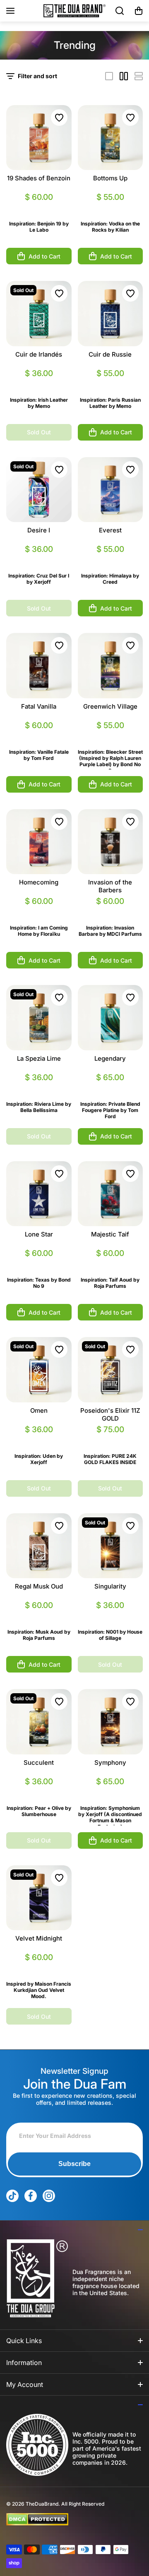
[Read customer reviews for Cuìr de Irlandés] (39, 383)
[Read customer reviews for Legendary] (111, 1087)
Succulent (39, 1762)
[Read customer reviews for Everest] (111, 559)
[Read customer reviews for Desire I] (39, 559)
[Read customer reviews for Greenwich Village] (111, 735)
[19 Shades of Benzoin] (39, 138)
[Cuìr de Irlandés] (39, 314)
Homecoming (39, 882)
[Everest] (111, 490)
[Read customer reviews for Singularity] (111, 1615)
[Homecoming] (39, 842)
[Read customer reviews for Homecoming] (39, 911)
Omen (39, 1410)
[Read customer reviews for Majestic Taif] (111, 1263)
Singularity (110, 1586)
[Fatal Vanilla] (39, 666)
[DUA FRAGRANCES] (74, 11)
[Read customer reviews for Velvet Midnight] (39, 1967)
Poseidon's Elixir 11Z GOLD (110, 1414)
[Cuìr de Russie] (111, 314)
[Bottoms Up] (111, 138)
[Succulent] (39, 1722)
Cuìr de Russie (110, 354)
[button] (139, 11)
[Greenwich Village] (111, 666)
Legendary (110, 1058)
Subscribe (74, 2164)
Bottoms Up (110, 178)
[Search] (120, 11)
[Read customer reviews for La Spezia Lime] (39, 1087)
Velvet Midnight (39, 1938)
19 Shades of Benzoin (39, 178)
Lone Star (39, 1234)
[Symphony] (111, 1722)
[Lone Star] (39, 1194)
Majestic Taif (110, 1234)
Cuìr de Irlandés (39, 354)
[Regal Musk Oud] (39, 1546)
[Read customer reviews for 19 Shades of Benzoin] (39, 207)
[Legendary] (111, 1018)
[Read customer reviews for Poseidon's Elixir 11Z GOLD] (111, 1439)
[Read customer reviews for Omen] (39, 1439)
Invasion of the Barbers (110, 886)
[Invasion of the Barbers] (111, 842)
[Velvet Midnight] (39, 1898)
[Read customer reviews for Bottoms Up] (111, 207)
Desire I (39, 530)
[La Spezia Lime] (39, 1018)
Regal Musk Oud (39, 1586)
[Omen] (39, 1370)
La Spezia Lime (39, 1058)
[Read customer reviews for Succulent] (39, 1791)
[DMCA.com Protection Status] (68, 2519)
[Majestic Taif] (111, 1194)
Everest (110, 530)
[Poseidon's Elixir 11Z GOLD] (111, 1370)
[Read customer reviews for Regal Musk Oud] (39, 1615)
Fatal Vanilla (39, 706)
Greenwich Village (110, 706)
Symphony (110, 1762)
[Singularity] (111, 1546)
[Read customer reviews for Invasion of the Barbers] (111, 911)
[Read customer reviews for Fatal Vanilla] (39, 735)
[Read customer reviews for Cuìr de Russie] (111, 383)
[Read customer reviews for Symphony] (111, 1791)
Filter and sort (37, 76)
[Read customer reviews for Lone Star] (39, 1263)
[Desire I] (39, 490)
